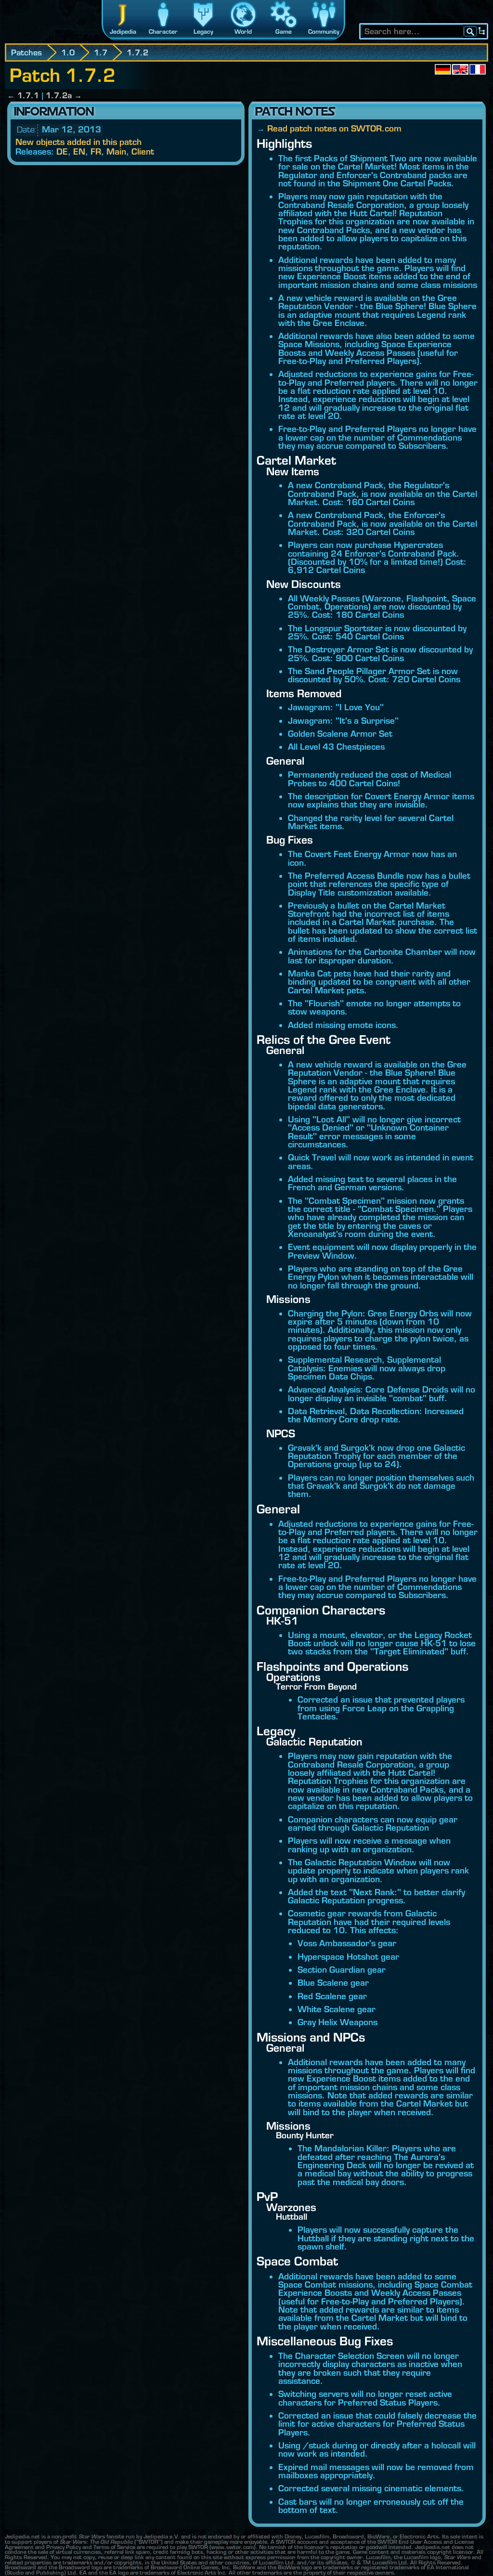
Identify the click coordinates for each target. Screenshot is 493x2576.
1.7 (101, 52)
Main (116, 151)
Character (163, 32)
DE (62, 151)
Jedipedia (123, 32)
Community (324, 32)
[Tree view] (482, 31)
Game (284, 32)
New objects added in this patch (78, 142)
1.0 (68, 52)
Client (143, 151)
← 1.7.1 (23, 95)
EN (79, 151)
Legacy (203, 32)
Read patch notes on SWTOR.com (334, 128)
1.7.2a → (64, 95)
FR (96, 151)
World (243, 32)
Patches (26, 52)
